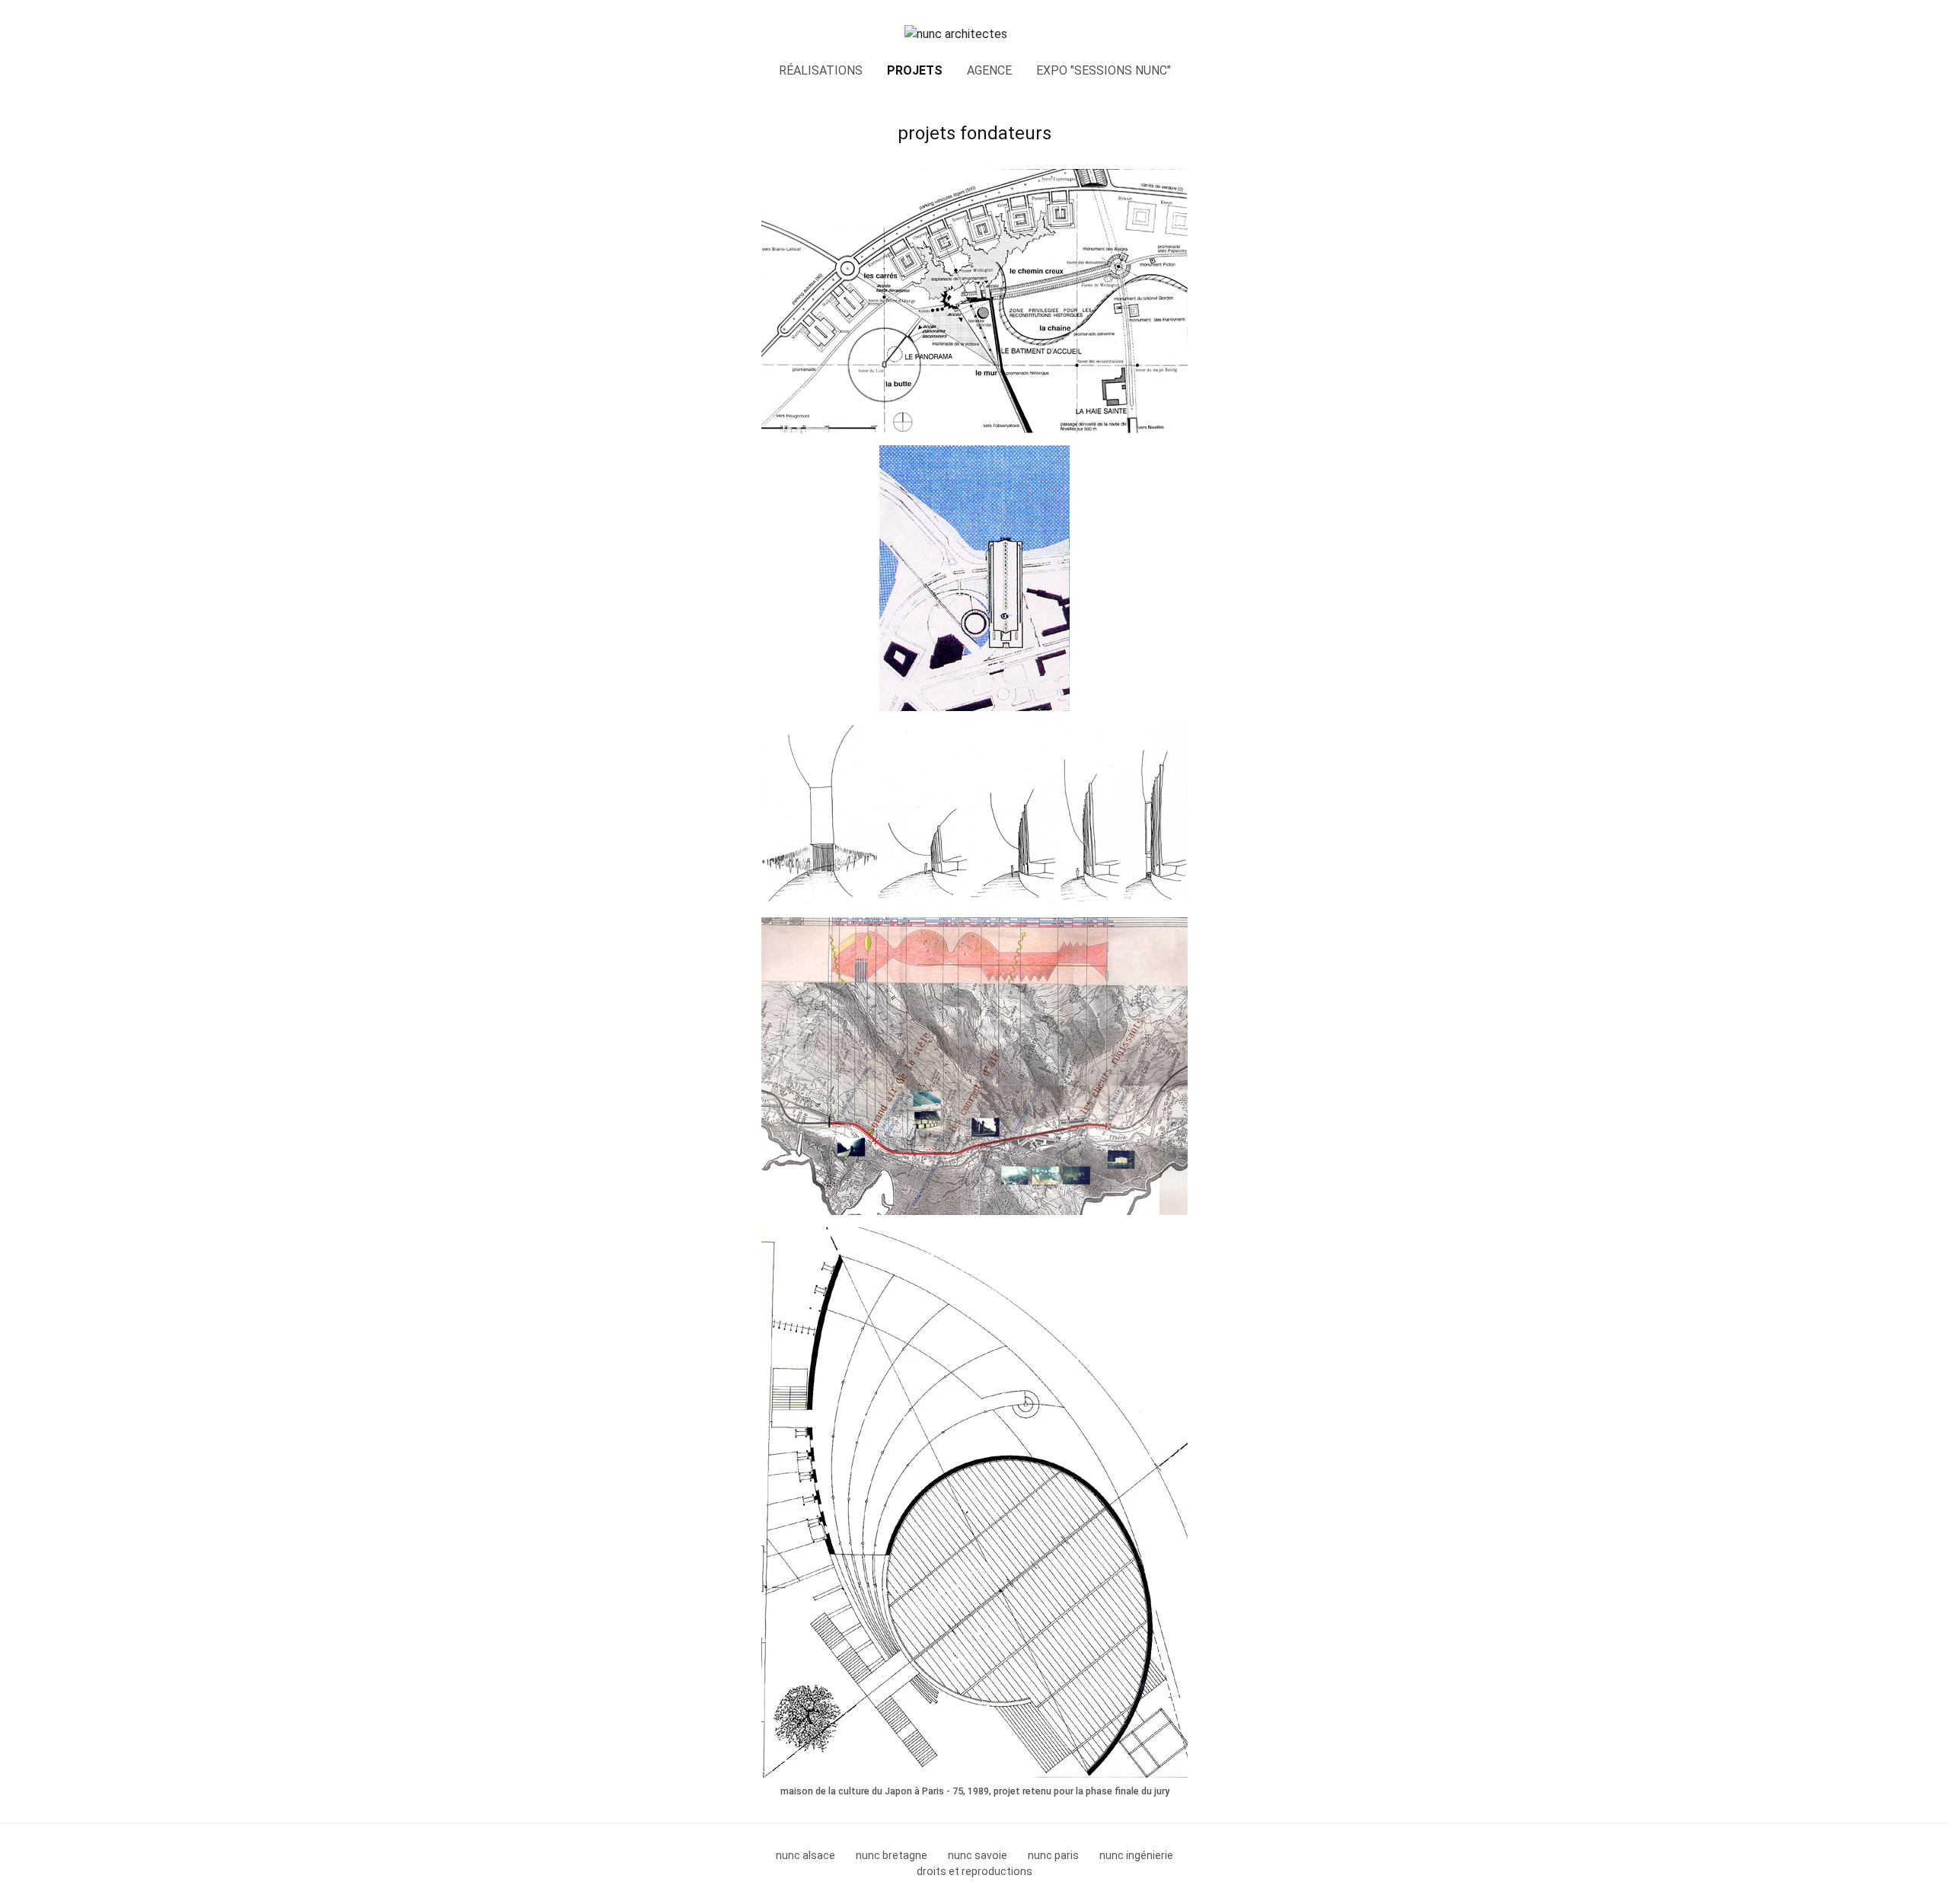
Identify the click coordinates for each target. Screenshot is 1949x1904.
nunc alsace (805, 1855)
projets (915, 70)
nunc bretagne (892, 1855)
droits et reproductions (974, 1871)
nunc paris (1053, 1855)
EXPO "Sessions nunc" (1104, 70)
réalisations (821, 70)
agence (989, 70)
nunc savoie (978, 1855)
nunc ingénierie (1136, 1855)
